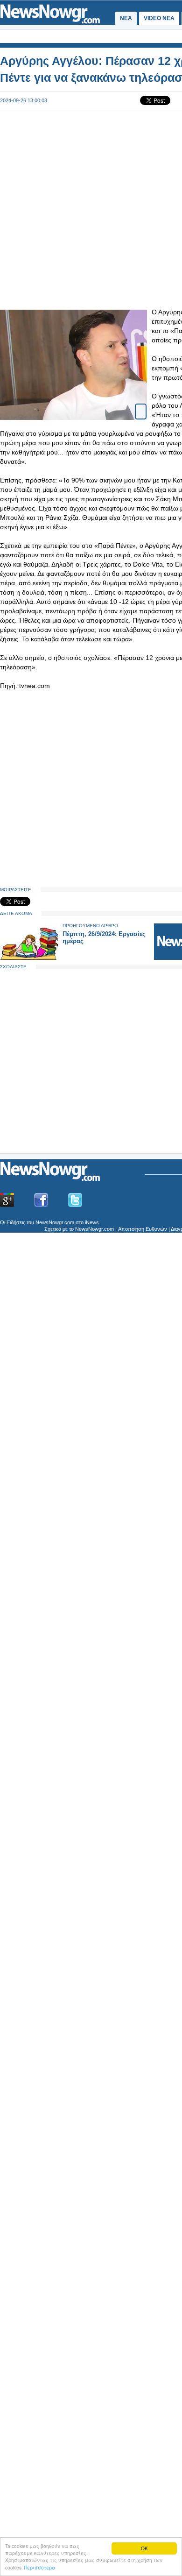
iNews (92, 1222)
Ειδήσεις (16, 1222)
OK (144, 2548)
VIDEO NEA (159, 18)
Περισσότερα (40, 2567)
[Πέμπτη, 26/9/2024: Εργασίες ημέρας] (29, 958)
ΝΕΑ (126, 18)
